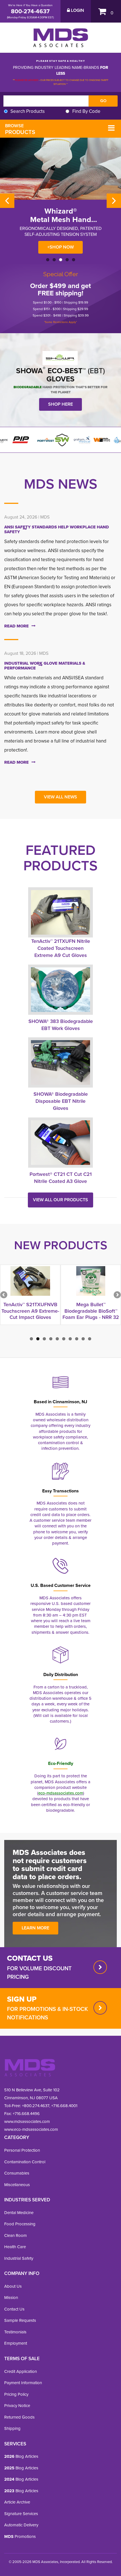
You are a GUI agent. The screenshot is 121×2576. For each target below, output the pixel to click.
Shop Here (60, 404)
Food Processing (20, 2224)
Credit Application (21, 2371)
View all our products (60, 1200)
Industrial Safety (19, 2258)
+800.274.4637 (35, 2106)
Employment (16, 2343)
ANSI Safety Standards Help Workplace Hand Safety (57, 529)
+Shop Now (60, 247)
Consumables (17, 2173)
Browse (20, 129)
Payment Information (23, 2383)
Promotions (20, 2536)
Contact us (30, 1958)
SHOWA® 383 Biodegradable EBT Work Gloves (61, 1025)
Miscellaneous (17, 2185)
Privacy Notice (17, 2405)
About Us (13, 2286)
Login (77, 10)
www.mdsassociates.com (27, 2121)
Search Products (28, 111)
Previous (7, 201)
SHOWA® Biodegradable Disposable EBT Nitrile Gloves (61, 1101)
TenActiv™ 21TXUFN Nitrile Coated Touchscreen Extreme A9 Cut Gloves (61, 948)
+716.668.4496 (26, 2113)
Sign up (22, 1999)
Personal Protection (22, 2150)
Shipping (12, 2428)
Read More (16, 626)
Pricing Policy (16, 2394)
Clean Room (15, 2235)
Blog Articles (21, 2456)
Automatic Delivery (21, 2525)
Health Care (15, 2247)
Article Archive (17, 2502)
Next (114, 201)
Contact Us (14, 2309)
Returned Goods (19, 2417)
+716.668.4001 (64, 2106)
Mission (11, 2297)
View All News (60, 797)
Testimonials (15, 2332)
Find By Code (86, 111)
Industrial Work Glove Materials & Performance (45, 666)
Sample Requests (20, 2320)
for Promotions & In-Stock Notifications (47, 2013)
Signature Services (21, 2514)
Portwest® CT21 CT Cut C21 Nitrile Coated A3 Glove (61, 1178)
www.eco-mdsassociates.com (31, 2129)
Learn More (35, 1928)
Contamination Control (25, 2162)
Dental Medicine (19, 2212)
